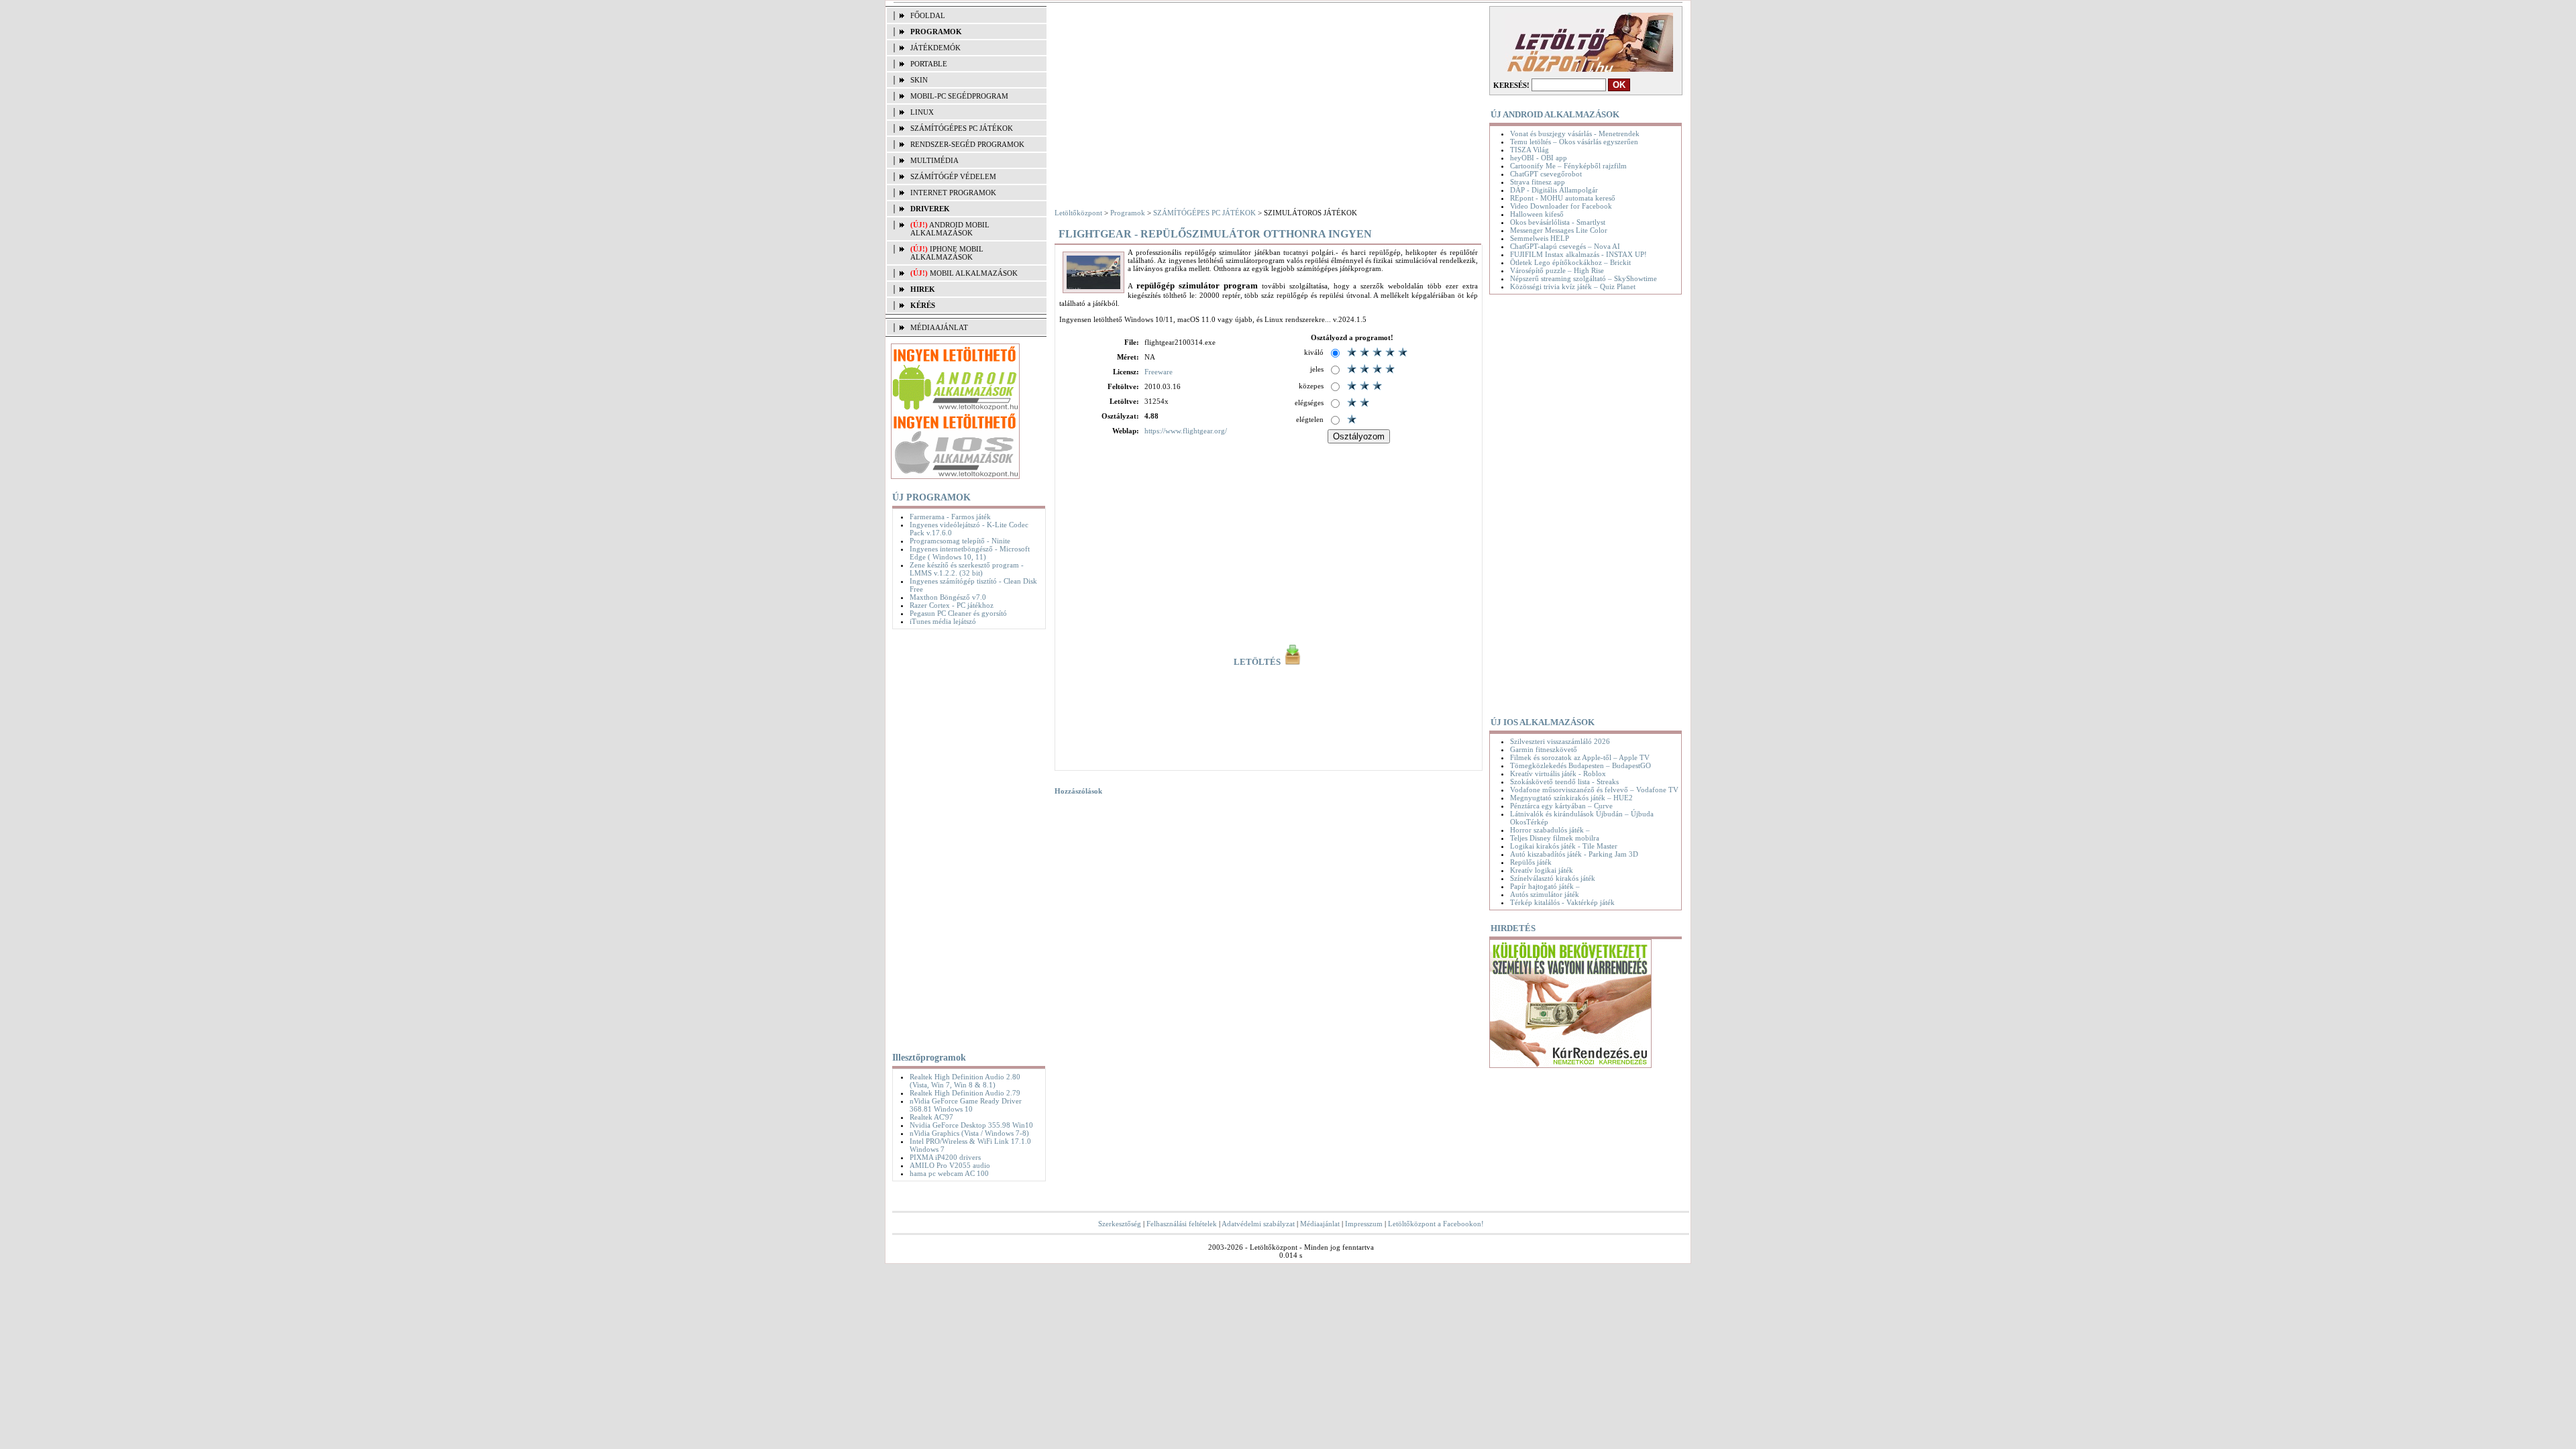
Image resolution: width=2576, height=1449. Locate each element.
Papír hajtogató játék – (1545, 886)
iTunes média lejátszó (943, 621)
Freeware (1159, 372)
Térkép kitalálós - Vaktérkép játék (1562, 902)
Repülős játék (1531, 862)
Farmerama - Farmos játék (950, 517)
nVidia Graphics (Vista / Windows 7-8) (969, 1133)
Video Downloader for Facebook (1561, 206)
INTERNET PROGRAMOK (953, 193)
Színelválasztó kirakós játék (1553, 878)
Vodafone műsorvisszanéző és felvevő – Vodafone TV (1594, 790)
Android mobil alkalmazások (950, 229)
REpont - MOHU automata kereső (1563, 198)
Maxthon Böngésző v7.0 (948, 597)
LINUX (922, 112)
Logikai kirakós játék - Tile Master (1564, 846)
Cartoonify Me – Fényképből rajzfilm (1568, 166)
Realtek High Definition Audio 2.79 (965, 1093)
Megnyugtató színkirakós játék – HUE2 (1571, 798)
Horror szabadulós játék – (1550, 830)
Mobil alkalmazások (974, 273)
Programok (1128, 213)
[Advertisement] (966, 838)
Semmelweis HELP (1540, 238)
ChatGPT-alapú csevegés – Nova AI (1565, 246)
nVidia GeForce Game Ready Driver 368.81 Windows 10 (966, 1105)
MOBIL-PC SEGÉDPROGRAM (959, 96)
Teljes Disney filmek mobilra (1555, 838)
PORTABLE (929, 64)
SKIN (919, 80)
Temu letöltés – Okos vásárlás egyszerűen (1574, 142)
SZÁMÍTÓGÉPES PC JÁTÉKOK (962, 128)
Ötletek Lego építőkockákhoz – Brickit (1570, 262)
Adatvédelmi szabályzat (1258, 1224)
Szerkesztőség (1120, 1224)
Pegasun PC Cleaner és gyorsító (958, 613)
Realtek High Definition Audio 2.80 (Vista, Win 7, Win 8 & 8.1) (965, 1081)
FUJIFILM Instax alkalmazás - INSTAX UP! (1578, 254)
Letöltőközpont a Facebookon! (1436, 1224)
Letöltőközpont (1078, 213)
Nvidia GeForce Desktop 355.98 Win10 (971, 1125)
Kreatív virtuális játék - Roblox (1558, 773)
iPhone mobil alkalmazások (947, 253)
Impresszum (1364, 1224)
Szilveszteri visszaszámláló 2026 (1560, 741)
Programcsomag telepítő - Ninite (960, 541)
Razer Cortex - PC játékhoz (952, 605)
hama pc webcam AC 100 (949, 1173)
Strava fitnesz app (1538, 182)
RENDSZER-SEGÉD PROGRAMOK (967, 144)
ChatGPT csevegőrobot (1546, 174)
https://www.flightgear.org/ (1186, 431)
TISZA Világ (1529, 150)
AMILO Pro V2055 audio (950, 1165)
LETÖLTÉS (1258, 662)
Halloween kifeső (1537, 214)
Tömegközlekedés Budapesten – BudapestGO (1580, 765)
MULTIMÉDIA (934, 160)
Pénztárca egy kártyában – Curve (1561, 806)
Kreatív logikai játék (1542, 870)
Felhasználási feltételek (1182, 1224)
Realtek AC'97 (931, 1117)
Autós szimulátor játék (1545, 894)
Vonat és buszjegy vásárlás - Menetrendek (1575, 133)
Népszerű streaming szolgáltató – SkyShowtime (1584, 278)
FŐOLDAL (928, 15)
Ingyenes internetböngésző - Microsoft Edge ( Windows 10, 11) (970, 553)
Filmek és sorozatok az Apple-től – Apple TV (1580, 757)
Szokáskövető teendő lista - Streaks (1564, 782)
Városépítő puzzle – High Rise (1557, 270)
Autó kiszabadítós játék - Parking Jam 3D (1574, 854)
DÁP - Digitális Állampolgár (1554, 190)
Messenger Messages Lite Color (1559, 230)
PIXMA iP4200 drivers (945, 1157)
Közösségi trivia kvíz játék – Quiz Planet (1573, 286)
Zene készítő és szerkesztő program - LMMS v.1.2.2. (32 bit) (967, 569)
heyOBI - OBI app (1539, 158)
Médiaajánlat (1320, 1224)
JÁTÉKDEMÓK (935, 48)
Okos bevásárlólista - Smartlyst (1558, 222)
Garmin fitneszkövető (1544, 749)
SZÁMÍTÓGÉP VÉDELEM (953, 176)
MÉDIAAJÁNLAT (939, 327)
